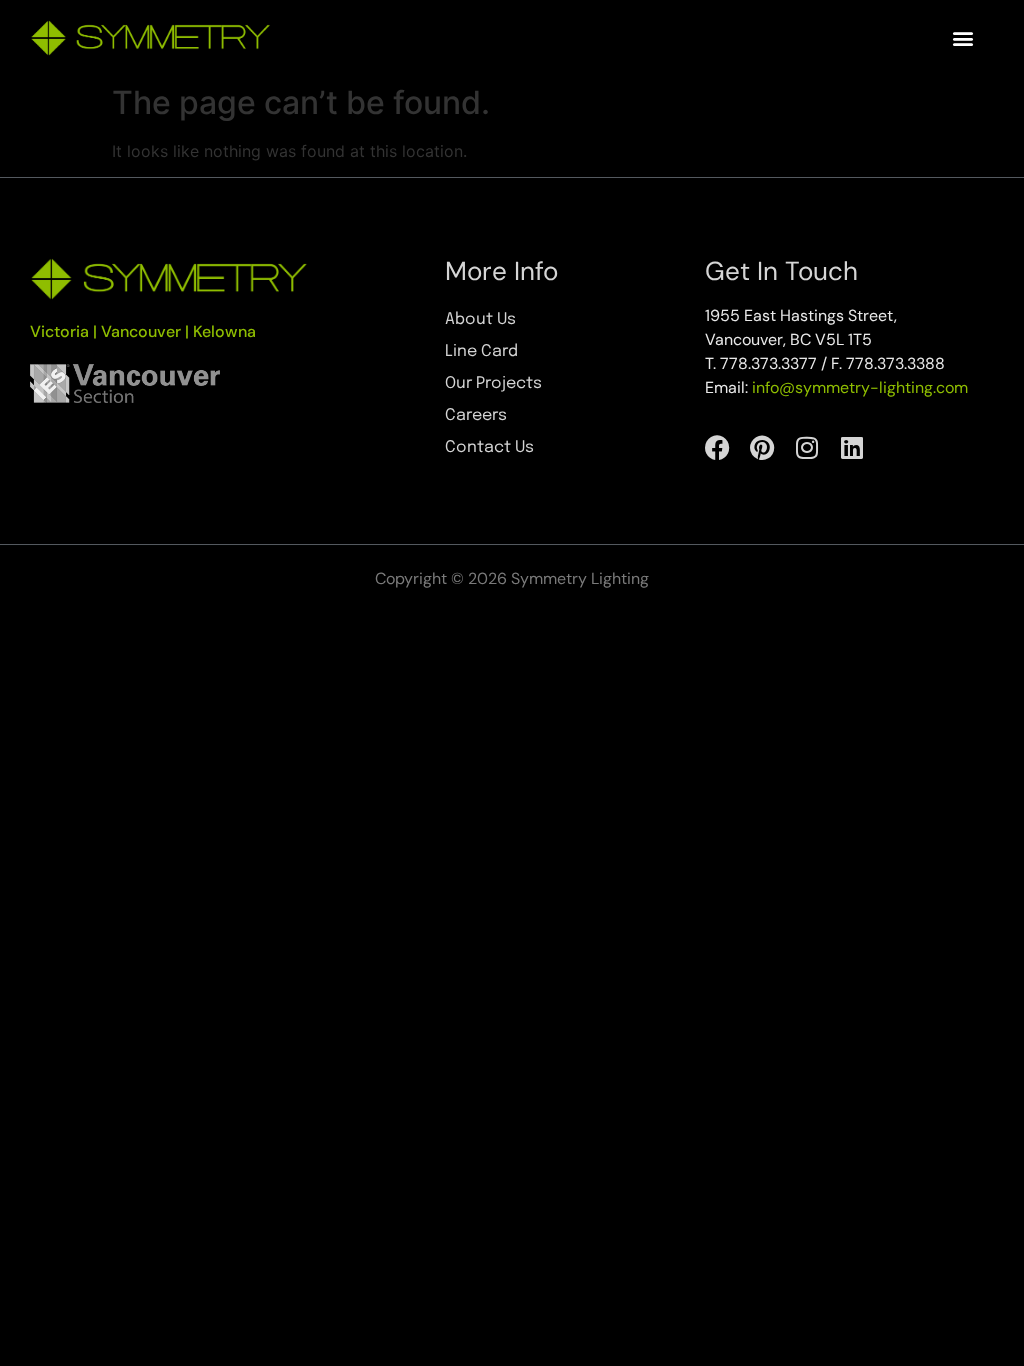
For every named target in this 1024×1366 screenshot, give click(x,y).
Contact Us (489, 447)
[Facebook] (717, 447)
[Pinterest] (762, 447)
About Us (480, 319)
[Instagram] (807, 447)
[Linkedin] (852, 447)
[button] (962, 38)
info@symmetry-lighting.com (860, 387)
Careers (476, 415)
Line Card (481, 351)
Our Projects (493, 383)
